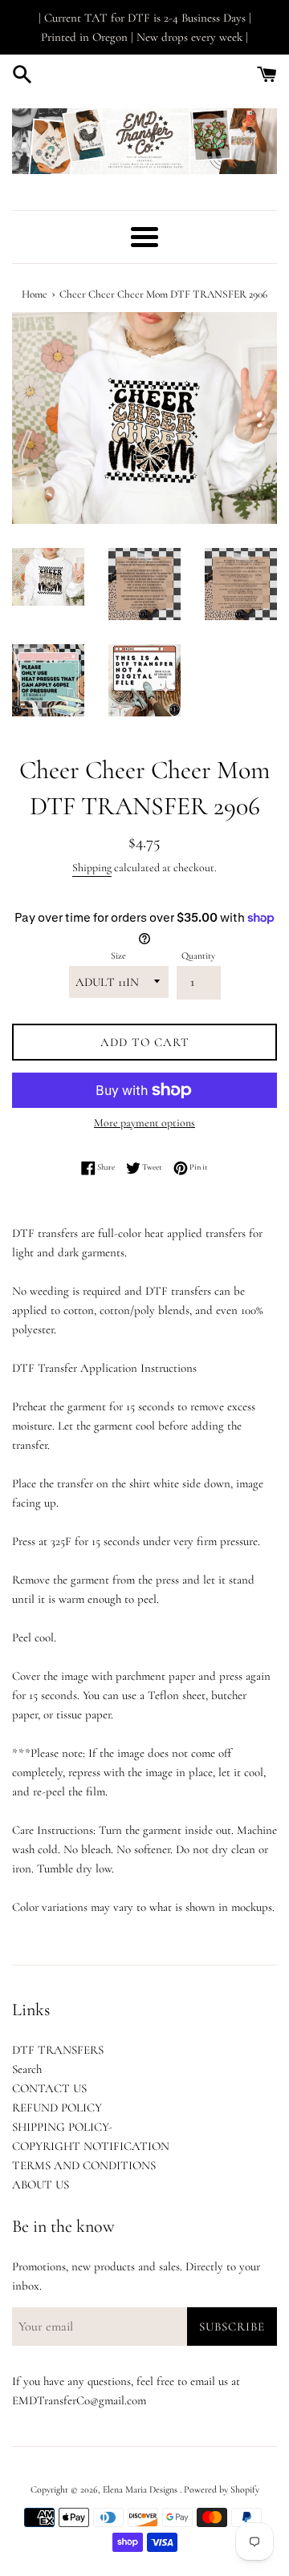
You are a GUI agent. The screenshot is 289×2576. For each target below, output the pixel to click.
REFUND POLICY (57, 2107)
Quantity (198, 955)
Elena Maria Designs (141, 2489)
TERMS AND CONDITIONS (84, 2165)
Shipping (92, 868)
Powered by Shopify (222, 2489)
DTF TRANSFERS (58, 2050)
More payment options (144, 1123)
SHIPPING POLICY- (62, 2127)
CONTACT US (49, 2088)
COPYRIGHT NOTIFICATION (91, 2146)
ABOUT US (41, 2185)
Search (27, 2069)
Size (118, 955)
